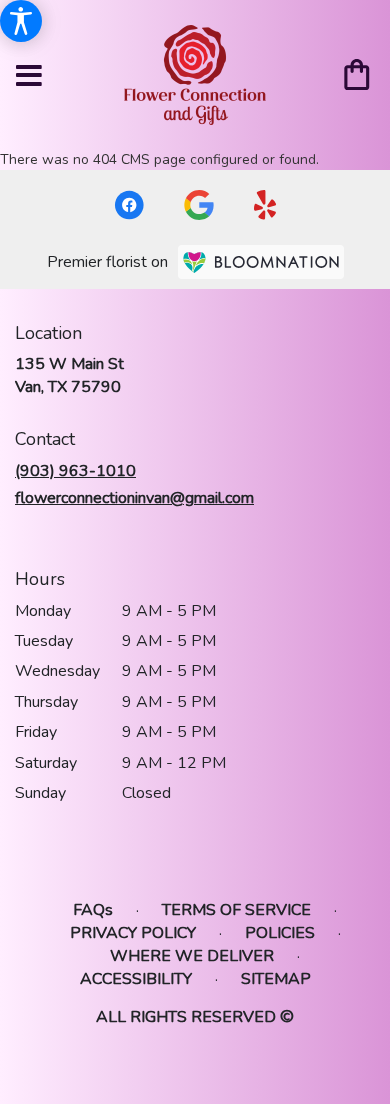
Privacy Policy (133, 933)
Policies (280, 933)
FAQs (93, 910)
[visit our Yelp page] (265, 205)
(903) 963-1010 (75, 471)
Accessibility (136, 979)
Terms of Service (236, 910)
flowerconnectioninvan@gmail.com (134, 498)
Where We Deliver (192, 956)
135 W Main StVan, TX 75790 (69, 375)
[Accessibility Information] (21, 21)
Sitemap (276, 979)
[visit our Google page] (199, 205)
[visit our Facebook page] (129, 205)
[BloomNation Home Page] (261, 262)
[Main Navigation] (29, 77)
